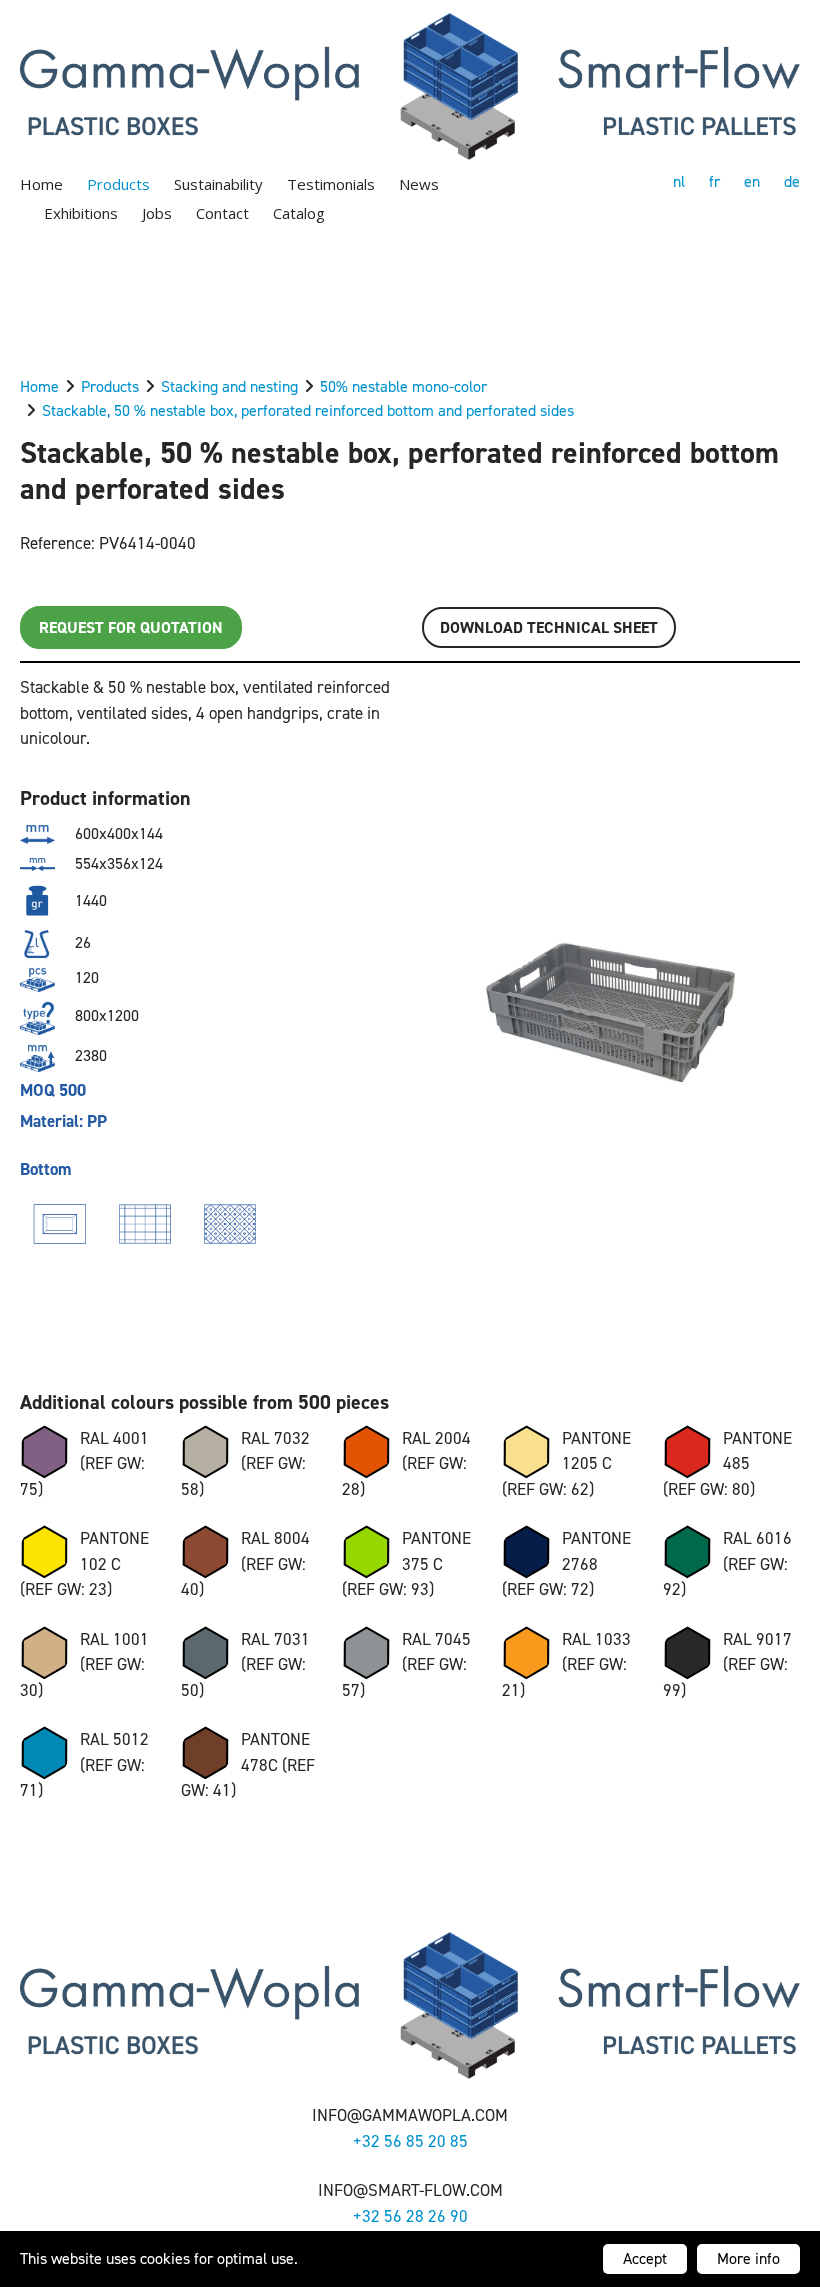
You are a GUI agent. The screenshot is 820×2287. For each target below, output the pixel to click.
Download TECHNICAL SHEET (549, 627)
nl (679, 181)
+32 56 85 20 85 (410, 2141)
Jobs (157, 213)
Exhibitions (81, 213)
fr (714, 181)
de (792, 181)
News (419, 184)
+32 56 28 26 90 (410, 2216)
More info (748, 2258)
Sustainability (218, 184)
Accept (645, 2258)
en (752, 181)
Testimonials (331, 184)
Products (118, 184)
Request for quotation (131, 627)
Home (41, 184)
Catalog (299, 213)
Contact (222, 213)
